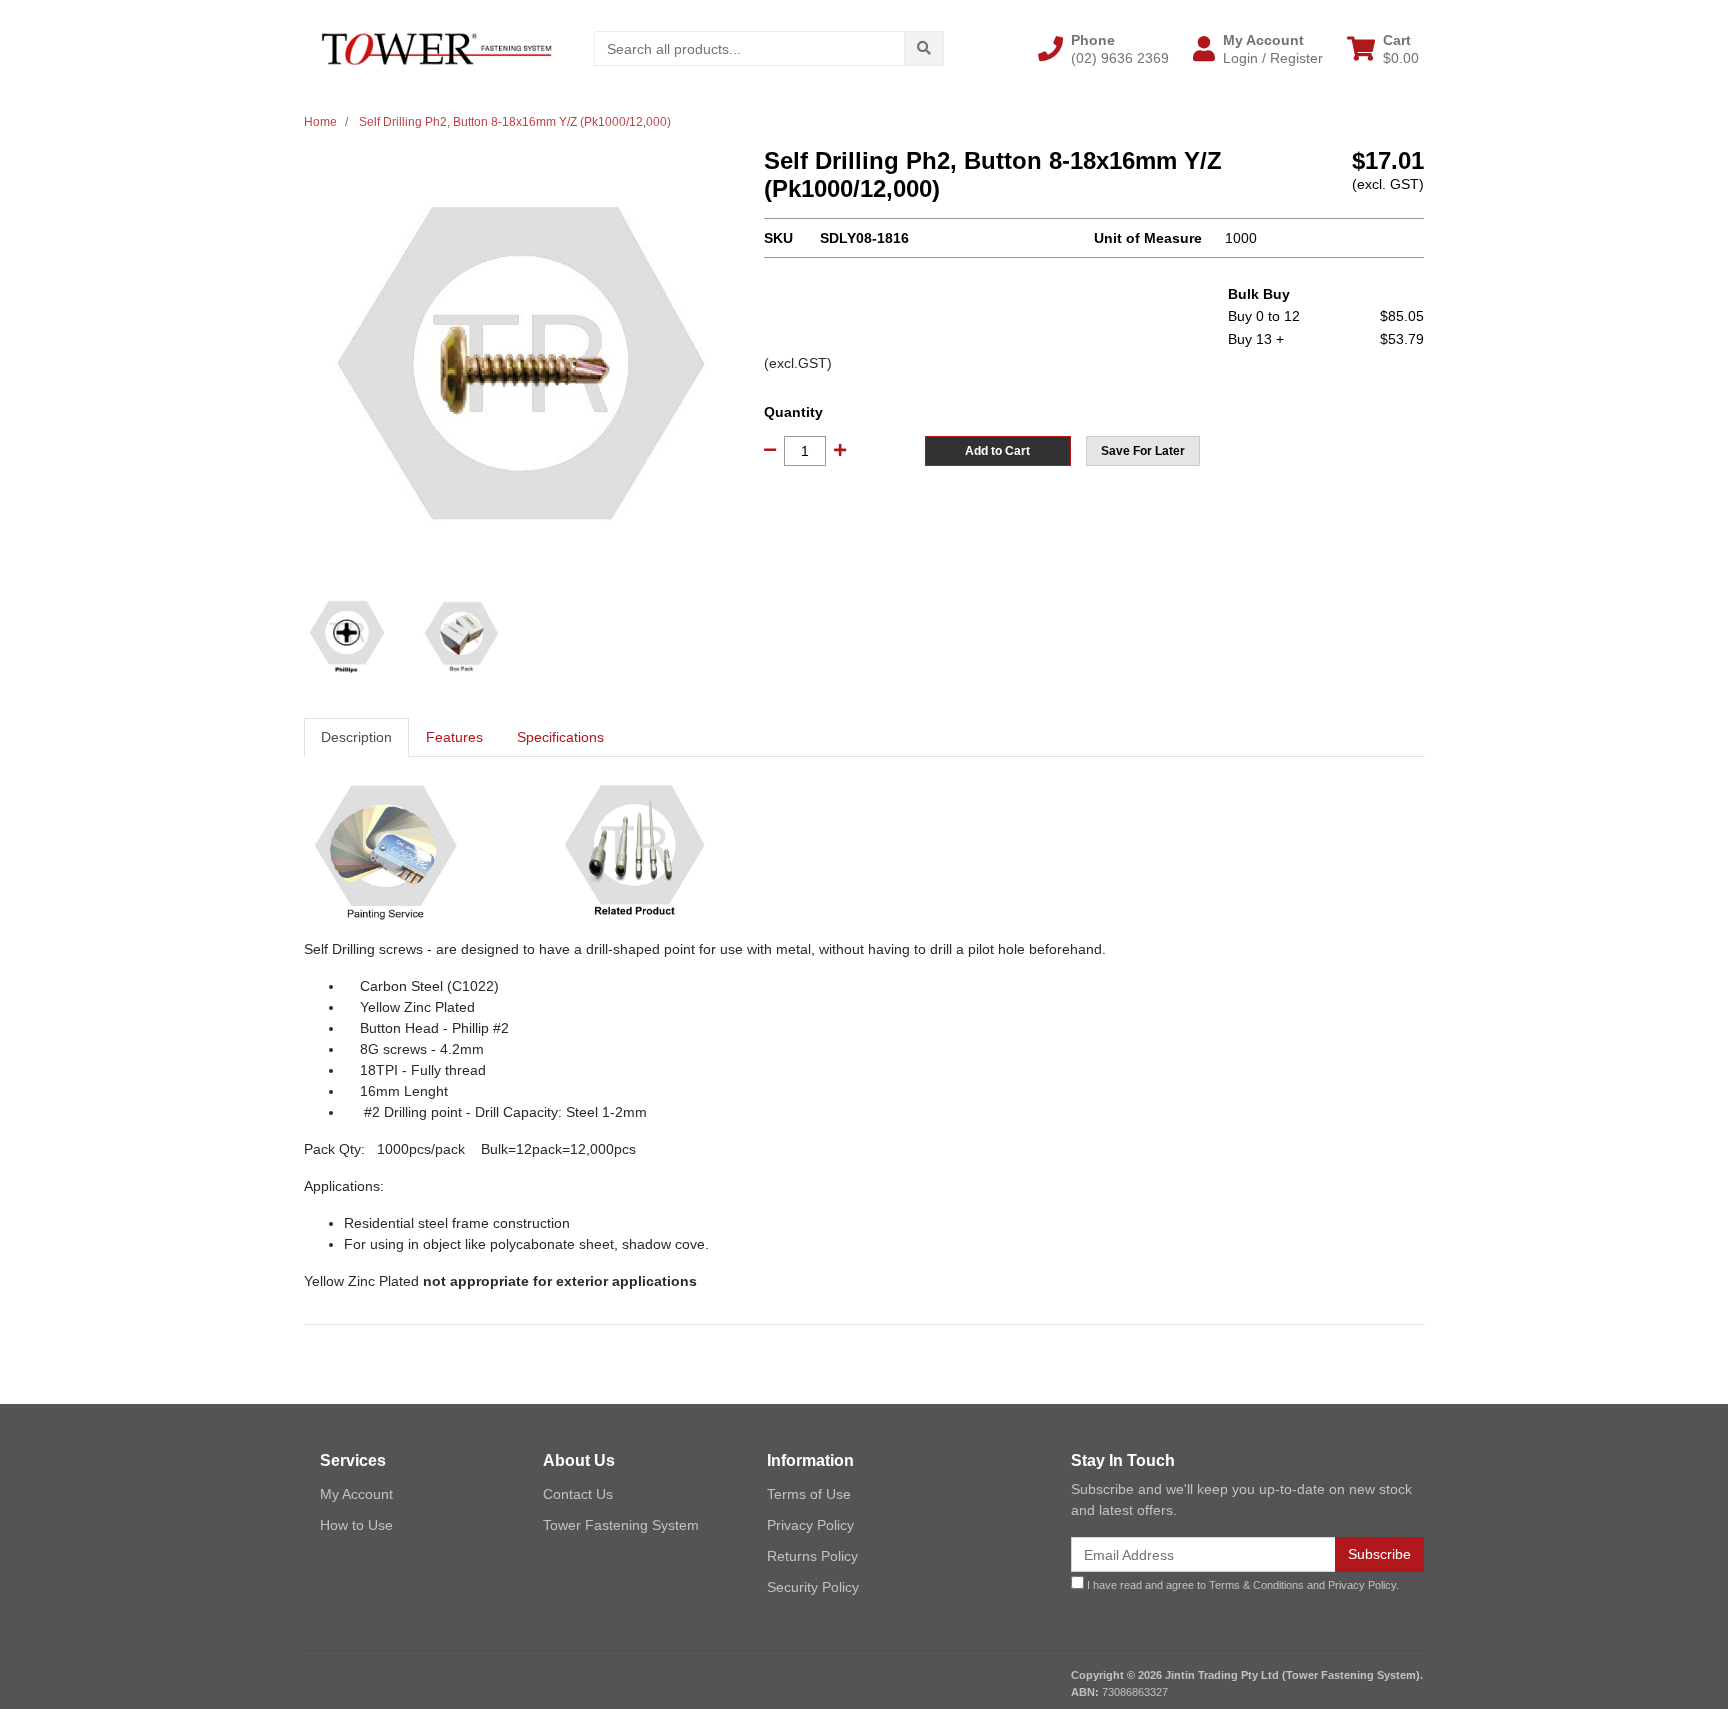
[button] (1103, 49)
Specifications (560, 737)
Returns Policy (812, 1556)
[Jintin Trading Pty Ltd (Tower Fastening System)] (436, 48)
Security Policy (813, 1587)
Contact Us (578, 1494)
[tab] (356, 737)
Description (356, 737)
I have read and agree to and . (1241, 1585)
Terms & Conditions (1256, 1585)
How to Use (356, 1525)
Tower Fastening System (621, 1525)
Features (454, 737)
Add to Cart (997, 451)
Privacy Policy (810, 1525)
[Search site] (924, 48)
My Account (356, 1494)
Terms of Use (809, 1494)
